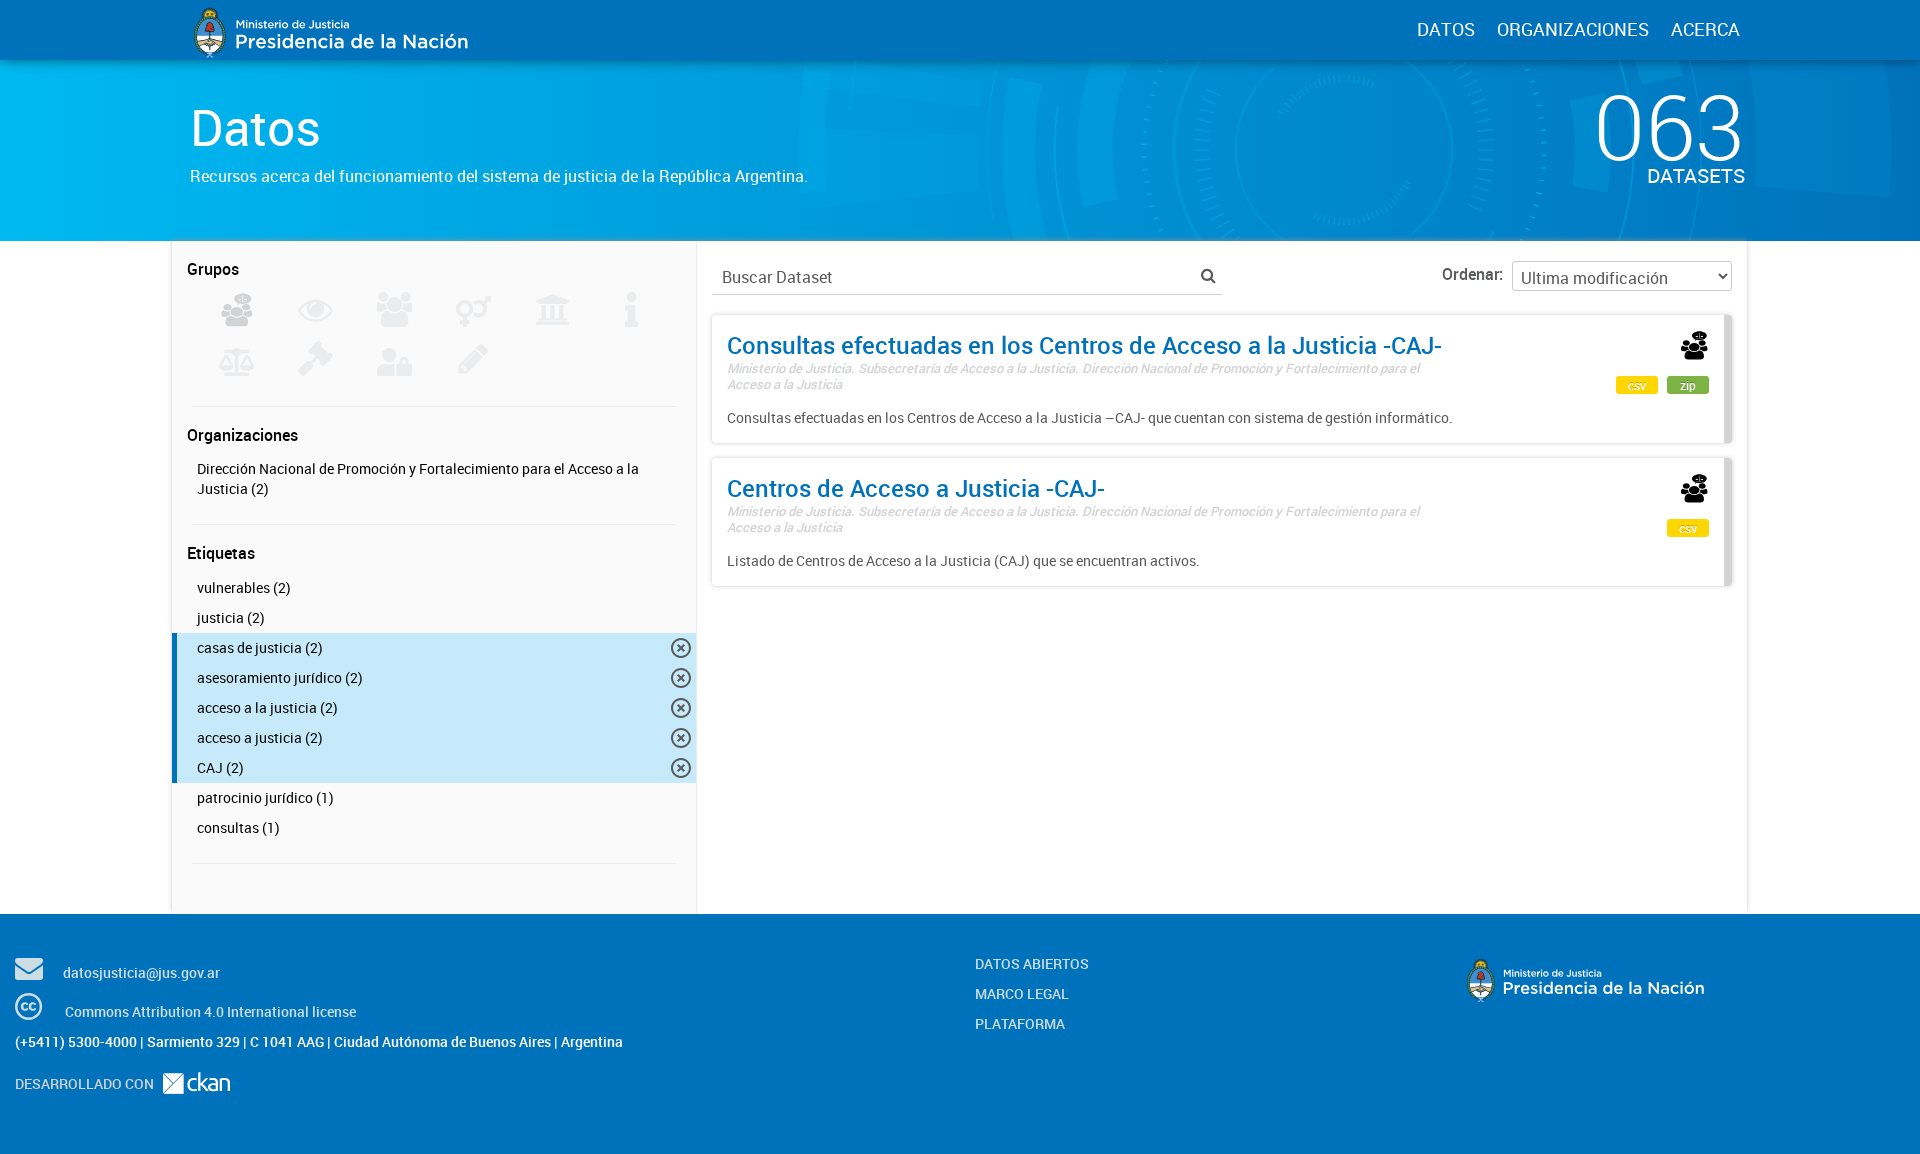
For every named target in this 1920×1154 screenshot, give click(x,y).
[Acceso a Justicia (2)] (236, 321)
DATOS (1446, 29)
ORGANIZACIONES (1573, 29)
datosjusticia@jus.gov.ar (141, 972)
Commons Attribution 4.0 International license (210, 1011)
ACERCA (1705, 29)
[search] (1208, 275)
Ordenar (1470, 274)
